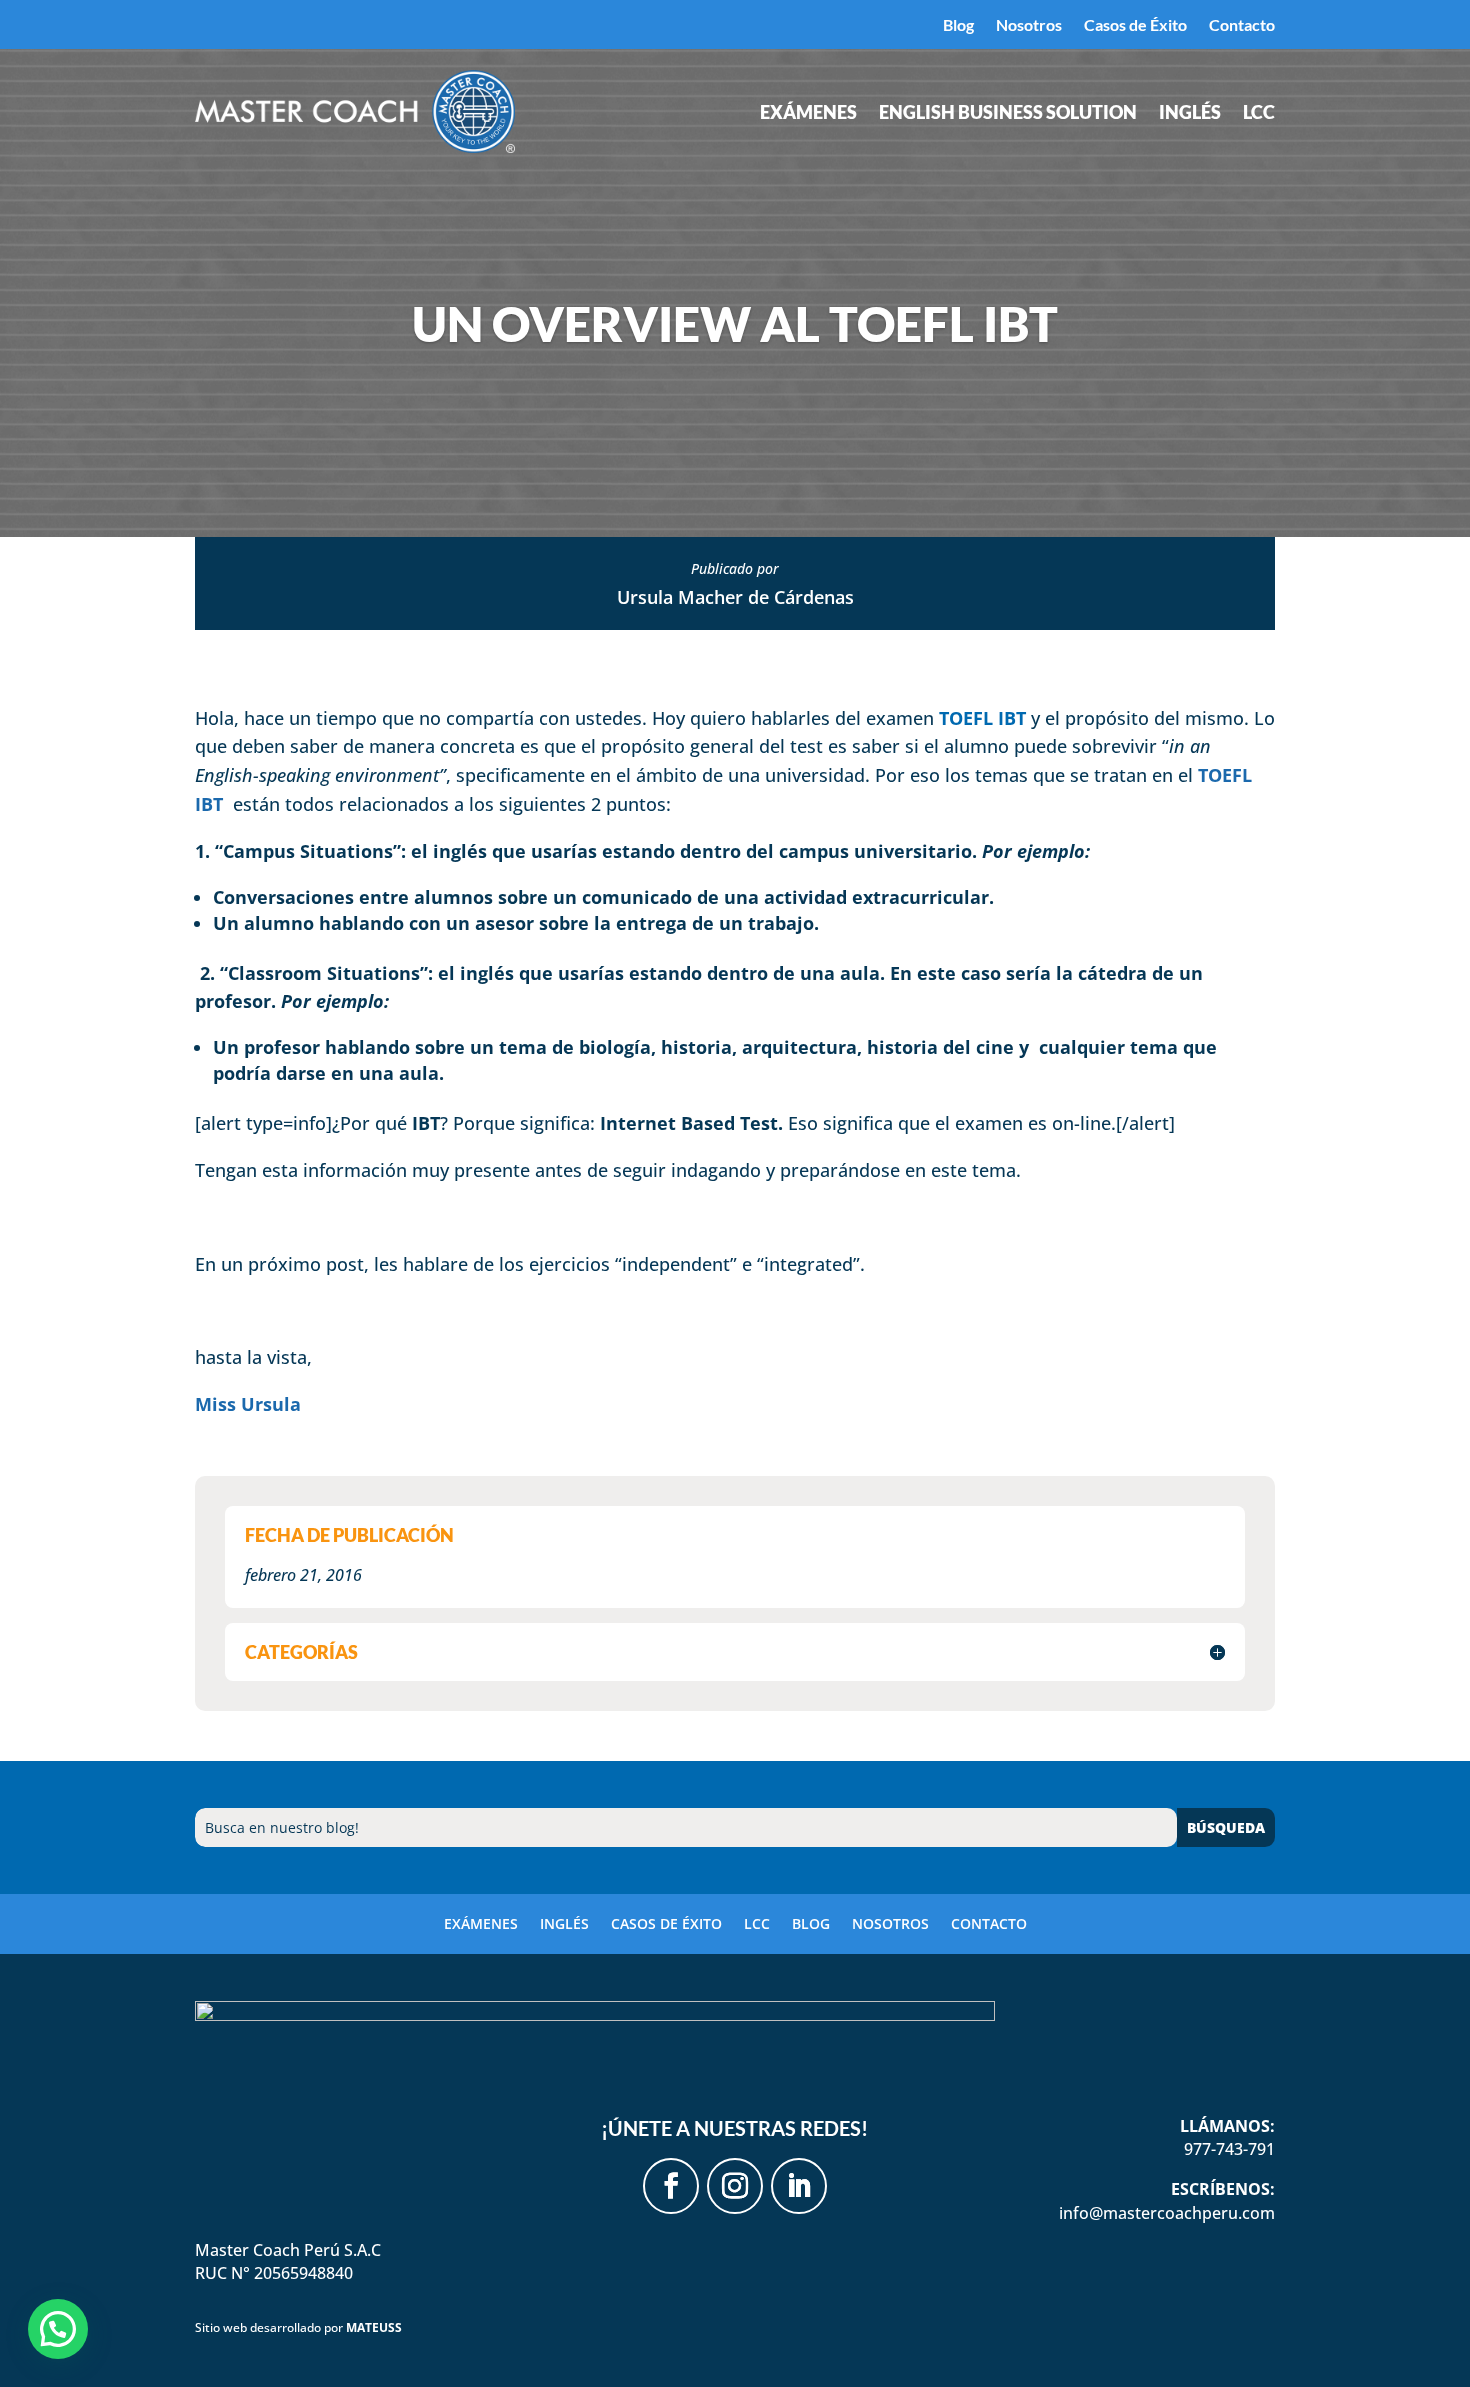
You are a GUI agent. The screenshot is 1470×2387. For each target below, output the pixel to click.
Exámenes (808, 114)
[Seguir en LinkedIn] (799, 2186)
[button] (58, 2329)
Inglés (1190, 114)
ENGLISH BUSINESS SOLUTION (1008, 114)
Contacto (1242, 26)
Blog (958, 26)
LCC (1259, 114)
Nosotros (1029, 26)
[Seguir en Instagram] (735, 2186)
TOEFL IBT (982, 718)
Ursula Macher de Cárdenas (735, 597)
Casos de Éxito (1135, 26)
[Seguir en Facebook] (671, 2186)
